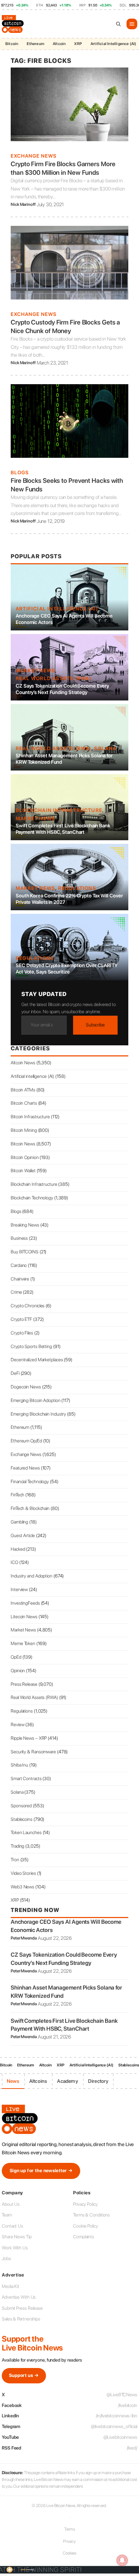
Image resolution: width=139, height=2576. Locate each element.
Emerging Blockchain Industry (38, 1414)
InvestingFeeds (25, 1603)
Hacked (18, 1549)
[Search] (118, 24)
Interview (19, 1589)
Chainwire (20, 1279)
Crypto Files (22, 1333)
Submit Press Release (22, 2308)
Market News (35, 670)
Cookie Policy (86, 2226)
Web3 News (22, 1887)
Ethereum (35, 44)
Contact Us (12, 2226)
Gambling (19, 1522)
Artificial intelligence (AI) (57, 609)
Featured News (25, 1468)
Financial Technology (30, 1482)
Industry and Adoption (32, 1576)
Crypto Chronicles (28, 1306)
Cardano (19, 1265)
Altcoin (59, 44)
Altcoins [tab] (38, 2081)
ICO (14, 1562)
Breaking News (25, 1225)
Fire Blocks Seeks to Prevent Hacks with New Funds (67, 485)
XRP (78, 44)
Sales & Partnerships (21, 2319)
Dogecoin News (26, 1387)
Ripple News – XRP (29, 1738)
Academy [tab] (67, 2081)
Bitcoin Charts (24, 1103)
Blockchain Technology (32, 1198)
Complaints (84, 2237)
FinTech (17, 1495)
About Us (11, 2204)
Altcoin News (23, 1063)
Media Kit (11, 2286)
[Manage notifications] (122, 2560)
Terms (70, 2529)
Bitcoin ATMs (23, 1090)
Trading (17, 1846)
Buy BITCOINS (25, 1252)
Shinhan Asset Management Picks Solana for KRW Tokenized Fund (64, 759)
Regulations (77, 888)
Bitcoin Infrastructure (30, 1117)
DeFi (15, 1373)
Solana (105, 748)
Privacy (69, 2541)
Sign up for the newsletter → (41, 2171)
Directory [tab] (98, 2081)
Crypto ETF (21, 1319)
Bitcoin (12, 44)
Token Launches (26, 1832)
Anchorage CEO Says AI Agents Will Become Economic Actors (64, 619)
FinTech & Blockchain (30, 1508)
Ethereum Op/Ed (26, 1441)
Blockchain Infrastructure (59, 810)
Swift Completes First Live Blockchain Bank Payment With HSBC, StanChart (63, 829)
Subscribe (95, 1025)
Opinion (18, 1671)
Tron (15, 1860)
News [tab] (13, 2081)
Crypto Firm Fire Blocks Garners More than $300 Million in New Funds (63, 168)
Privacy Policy (85, 2204)
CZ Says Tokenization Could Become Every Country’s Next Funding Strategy (62, 689)
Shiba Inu (19, 1765)
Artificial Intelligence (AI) (91, 2065)
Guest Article (23, 1535)
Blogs (20, 472)
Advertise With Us (19, 2297)
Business (19, 1238)
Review (17, 1725)
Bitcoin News (23, 1144)
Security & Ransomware (33, 1752)
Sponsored (21, 1806)
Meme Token (23, 1643)
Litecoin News (24, 1617)
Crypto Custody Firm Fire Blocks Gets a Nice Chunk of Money (65, 326)
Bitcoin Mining (24, 1130)
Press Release (24, 1684)
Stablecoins (22, 1819)
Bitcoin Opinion (25, 1157)
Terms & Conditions (91, 2215)
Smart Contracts (26, 1779)
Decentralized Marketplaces (37, 1360)
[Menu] (132, 24)
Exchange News (34, 156)
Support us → (24, 2375)
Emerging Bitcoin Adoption (36, 1400)
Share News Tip (17, 2237)
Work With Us (15, 2248)
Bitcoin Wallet (23, 1171)
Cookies (69, 2553)
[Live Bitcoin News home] (14, 24)
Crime (16, 1292)
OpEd (16, 1657)
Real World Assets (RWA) (54, 678)
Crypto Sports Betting (31, 1346)
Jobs (6, 2258)
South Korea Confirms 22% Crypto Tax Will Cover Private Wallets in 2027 (69, 899)
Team (7, 2215)
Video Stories (23, 1873)
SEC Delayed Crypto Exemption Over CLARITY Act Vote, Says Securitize (67, 969)
